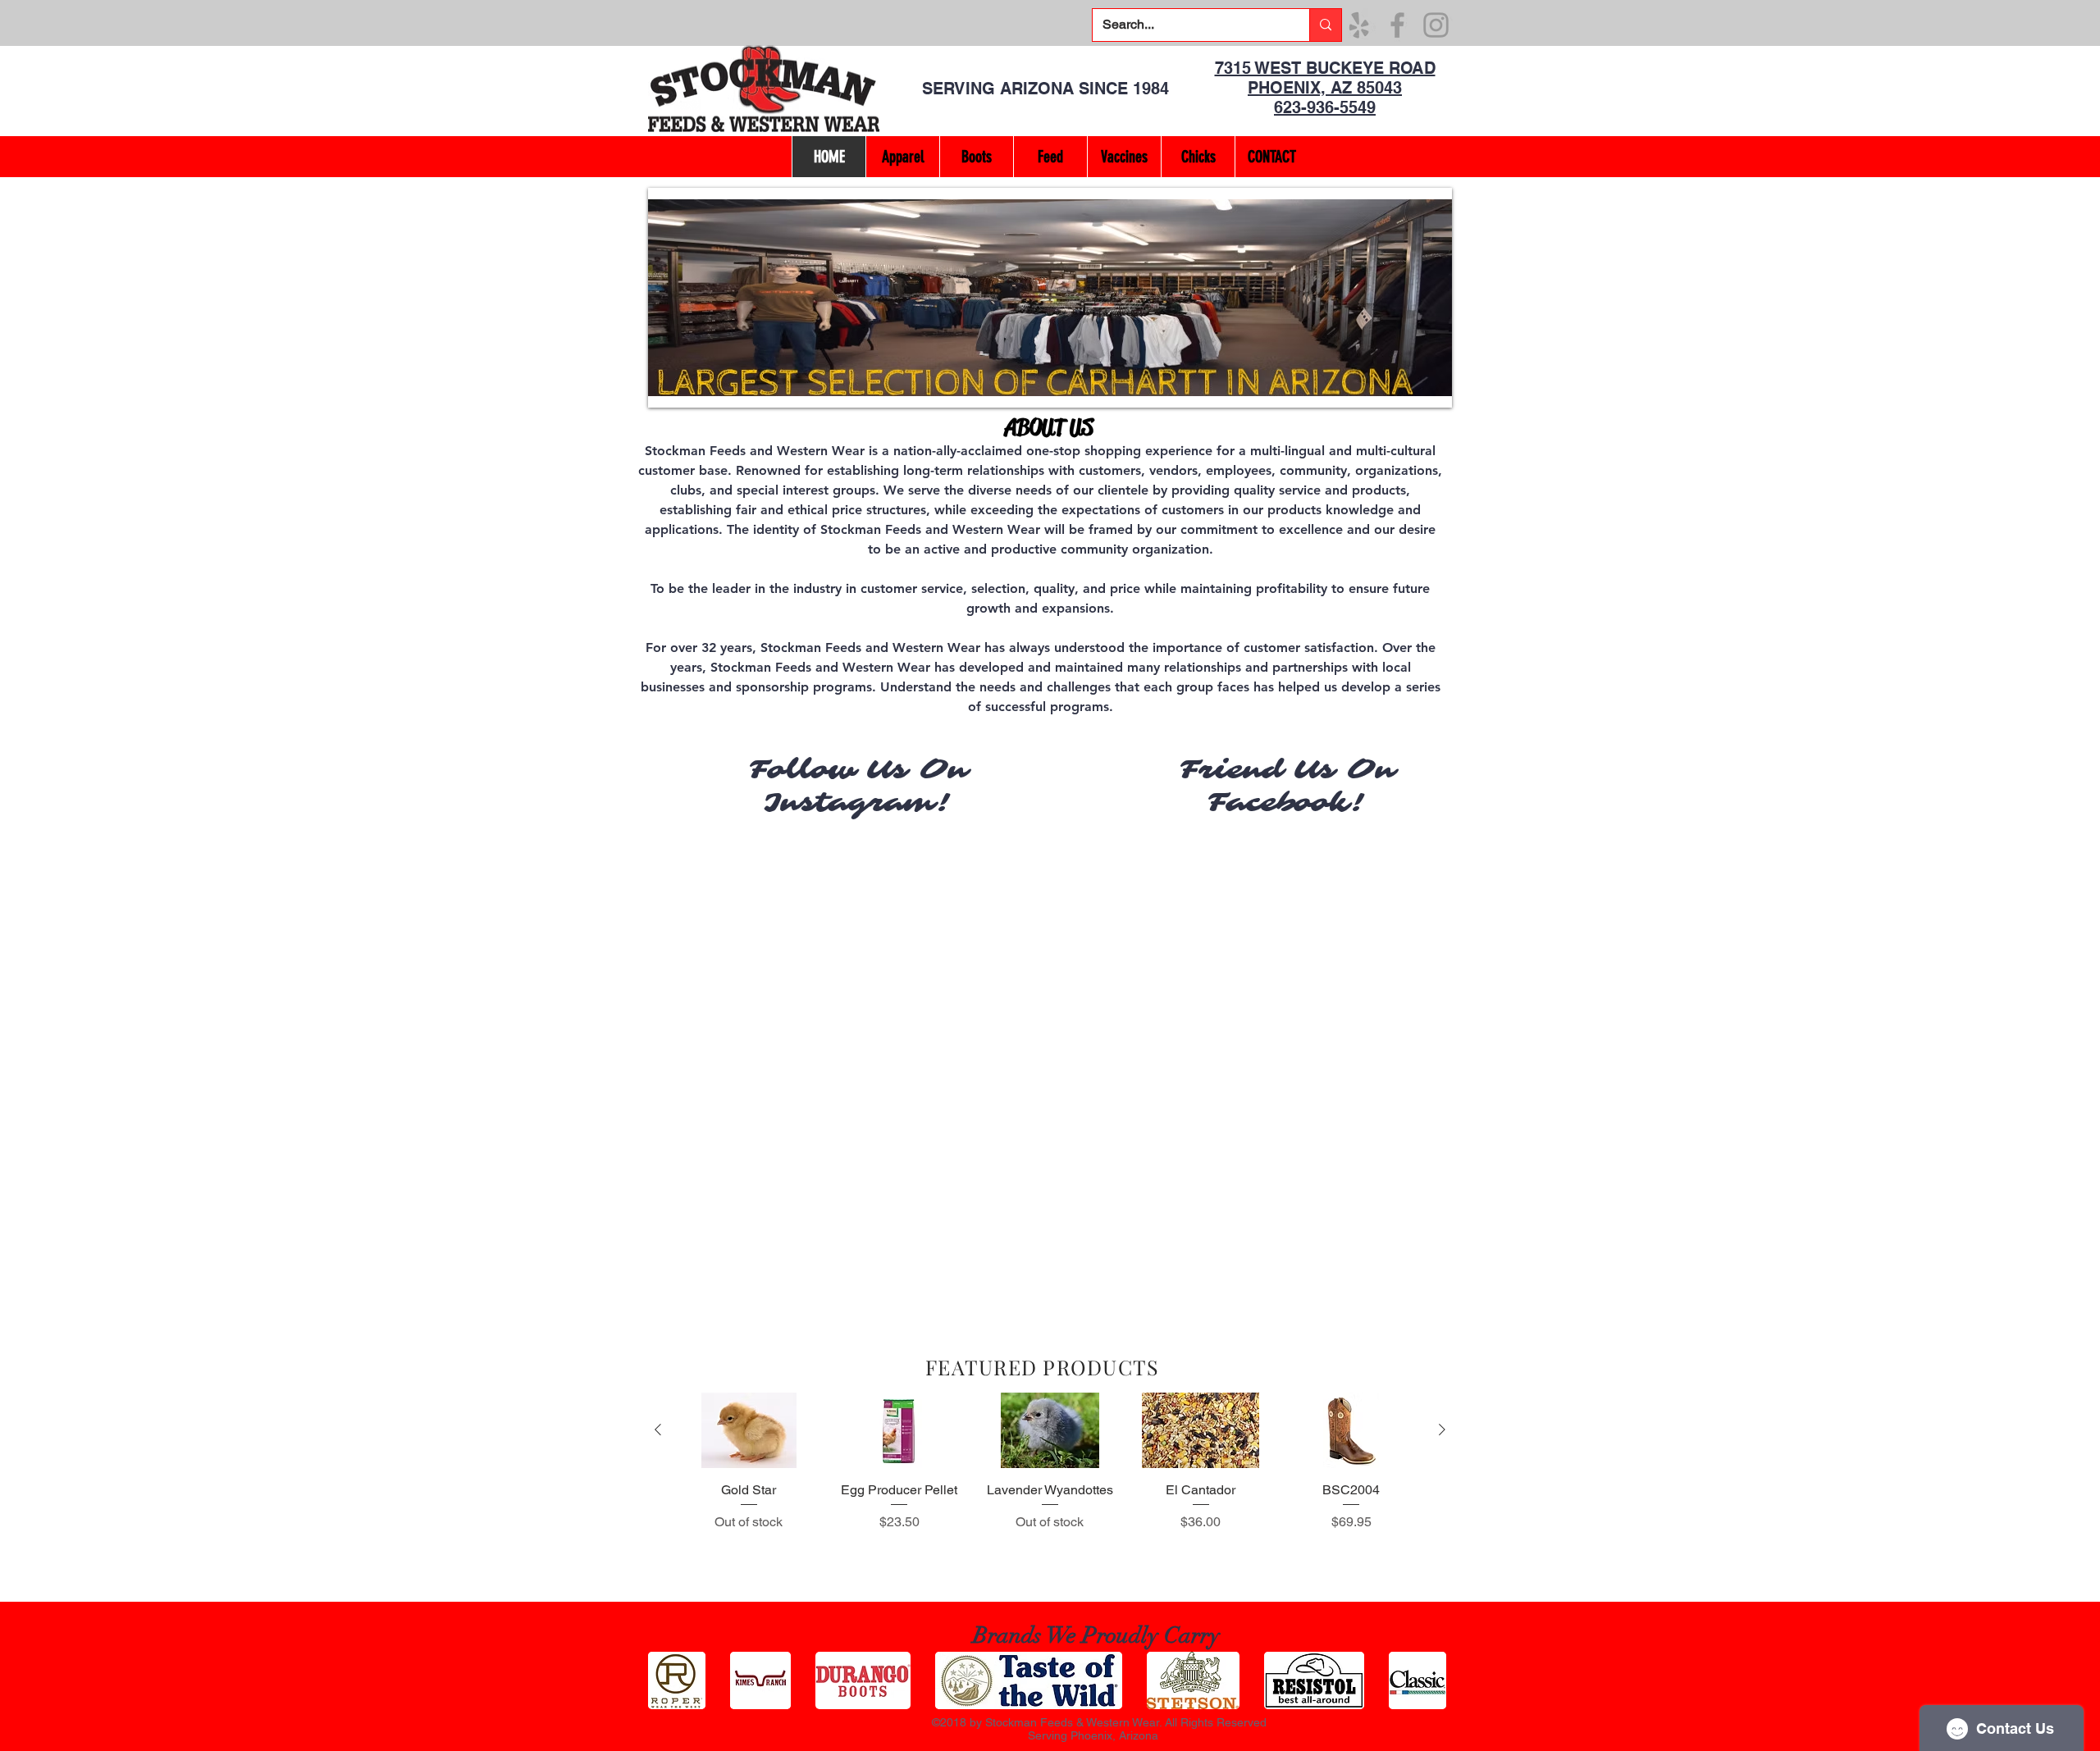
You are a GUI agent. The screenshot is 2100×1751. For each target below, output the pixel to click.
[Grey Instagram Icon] (1436, 25)
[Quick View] (749, 1430)
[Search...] (1325, 25)
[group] (1050, 1490)
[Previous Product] (658, 1430)
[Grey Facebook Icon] (1397, 25)
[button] (1050, 298)
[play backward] (669, 1680)
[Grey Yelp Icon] (1359, 25)
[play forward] (1431, 1680)
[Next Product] (1442, 1430)
